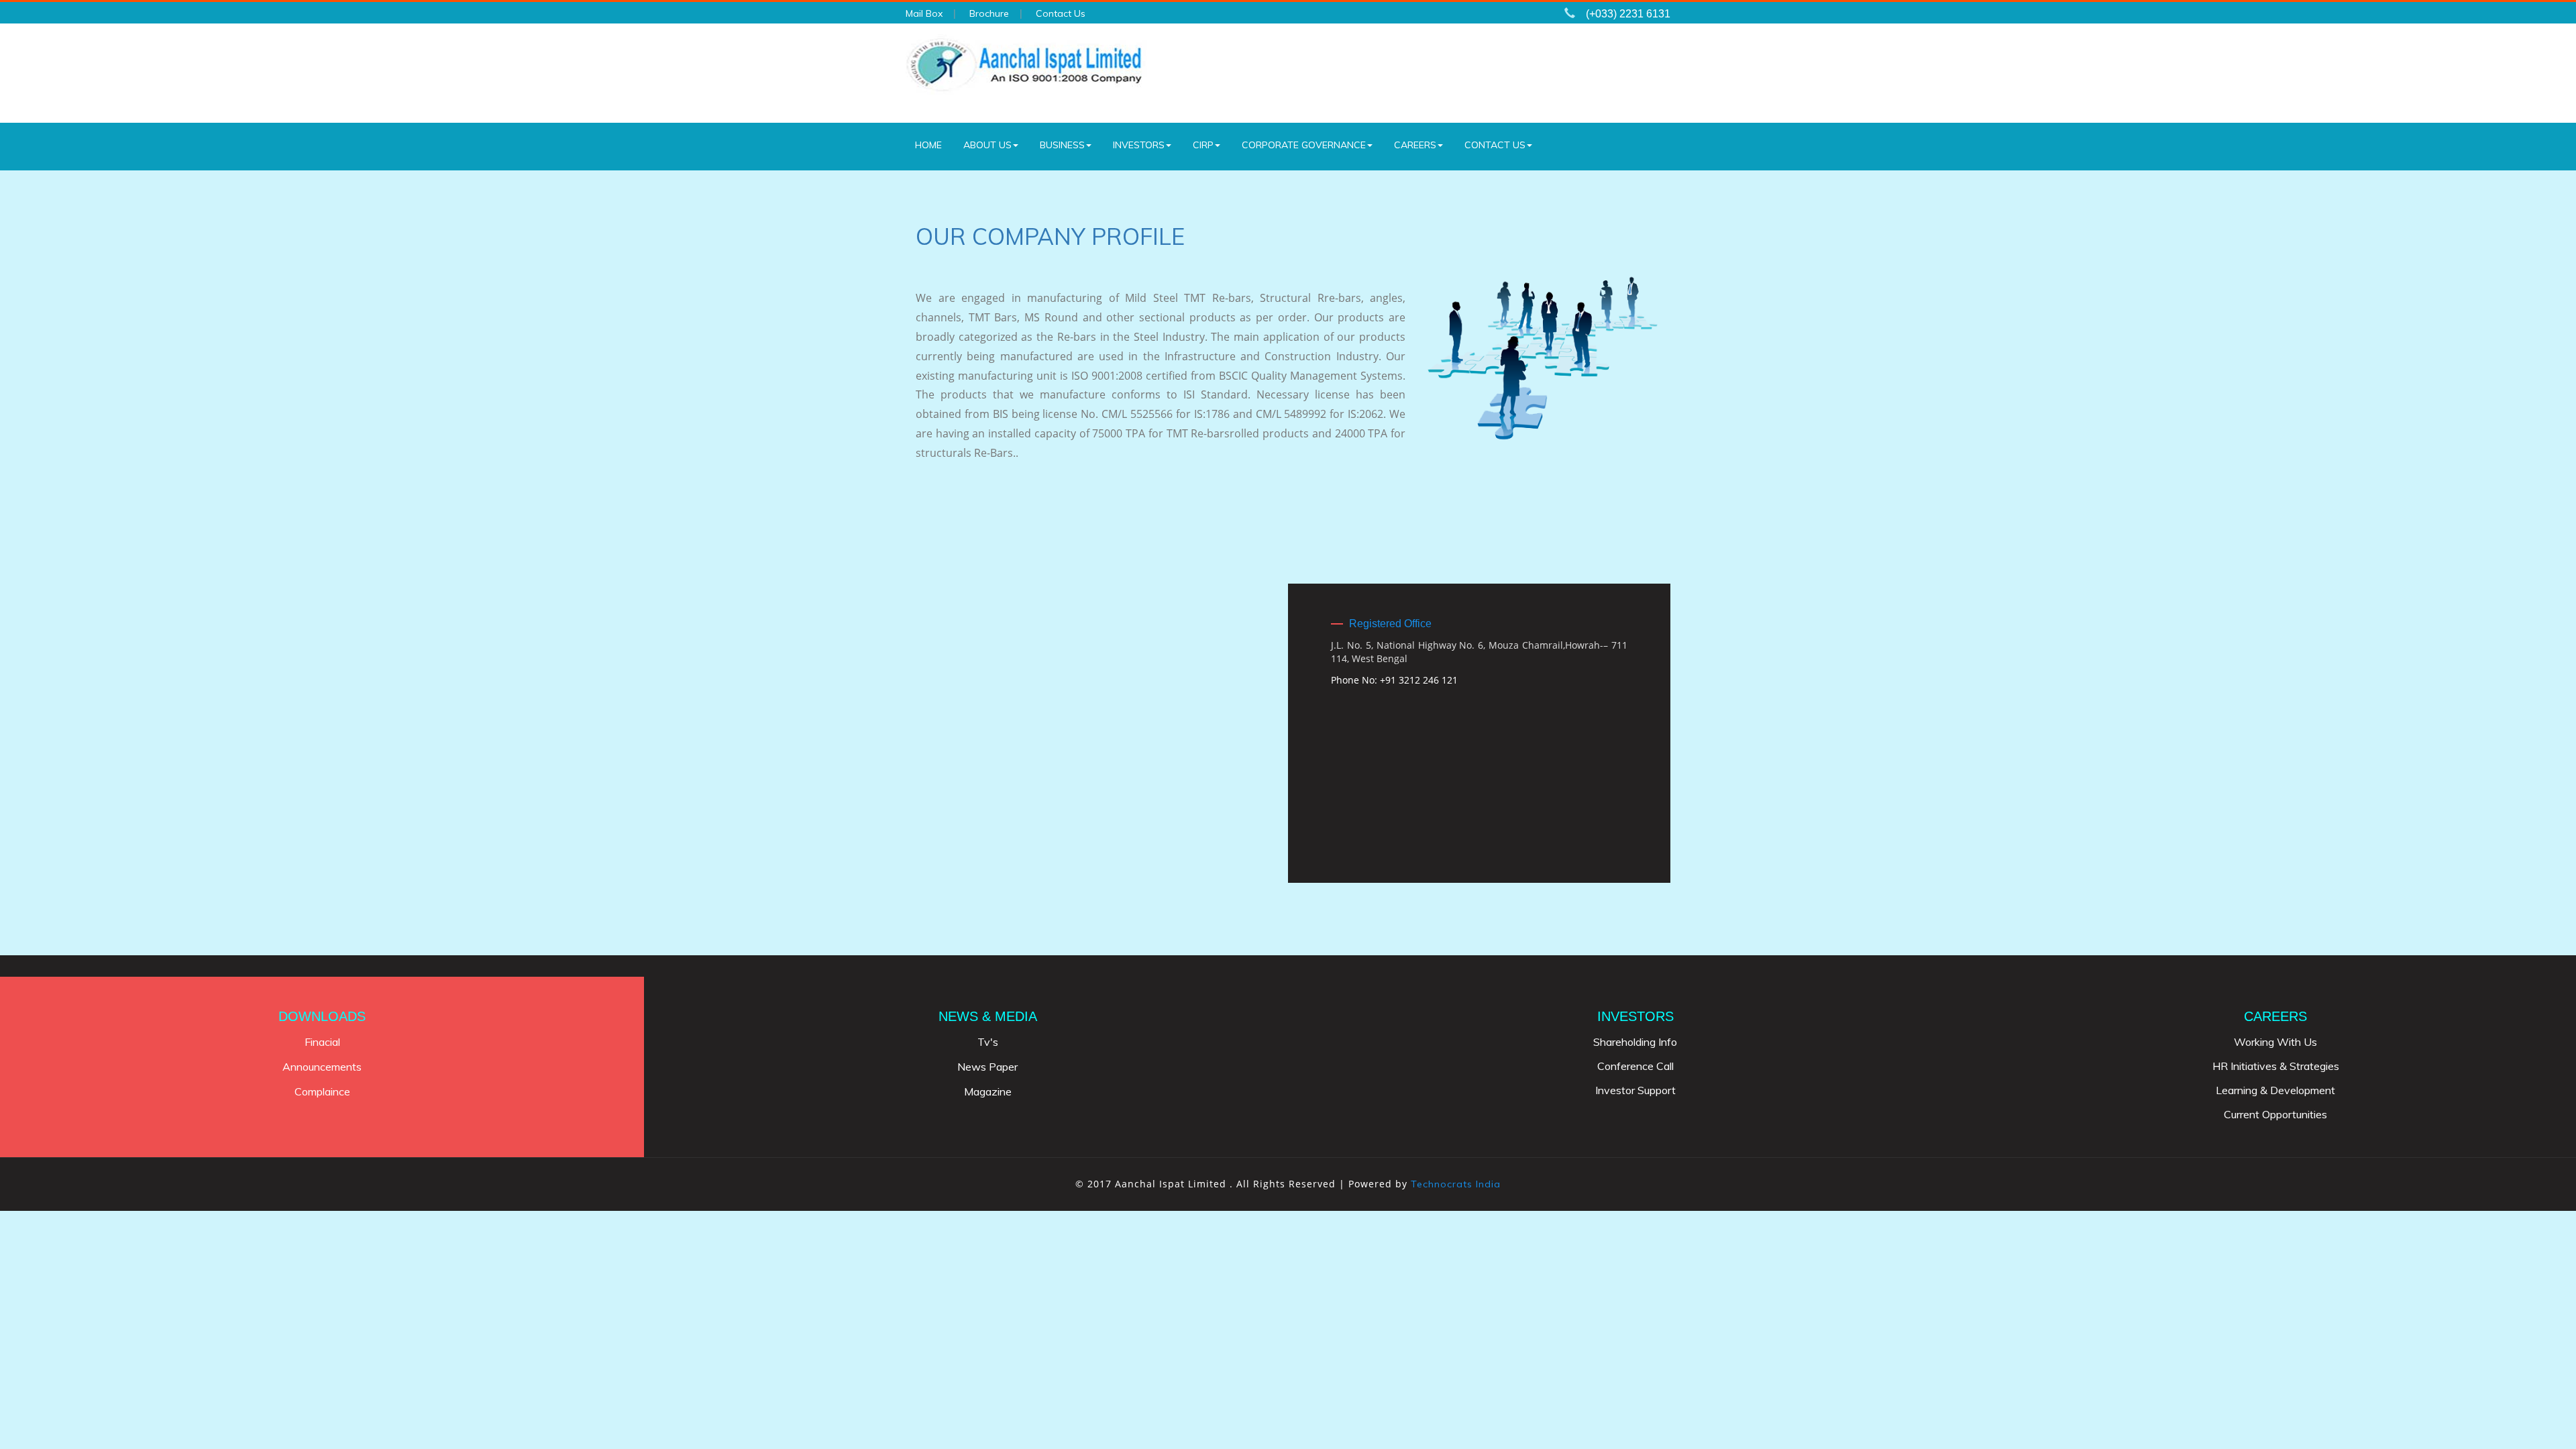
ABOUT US (987, 145)
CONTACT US (1495, 145)
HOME (928, 145)
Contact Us (1061, 13)
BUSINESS (1062, 145)
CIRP (1203, 145)
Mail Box (924, 13)
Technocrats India (1456, 1184)
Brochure (989, 13)
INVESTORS (1139, 145)
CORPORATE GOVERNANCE (1304, 145)
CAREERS (1415, 145)
